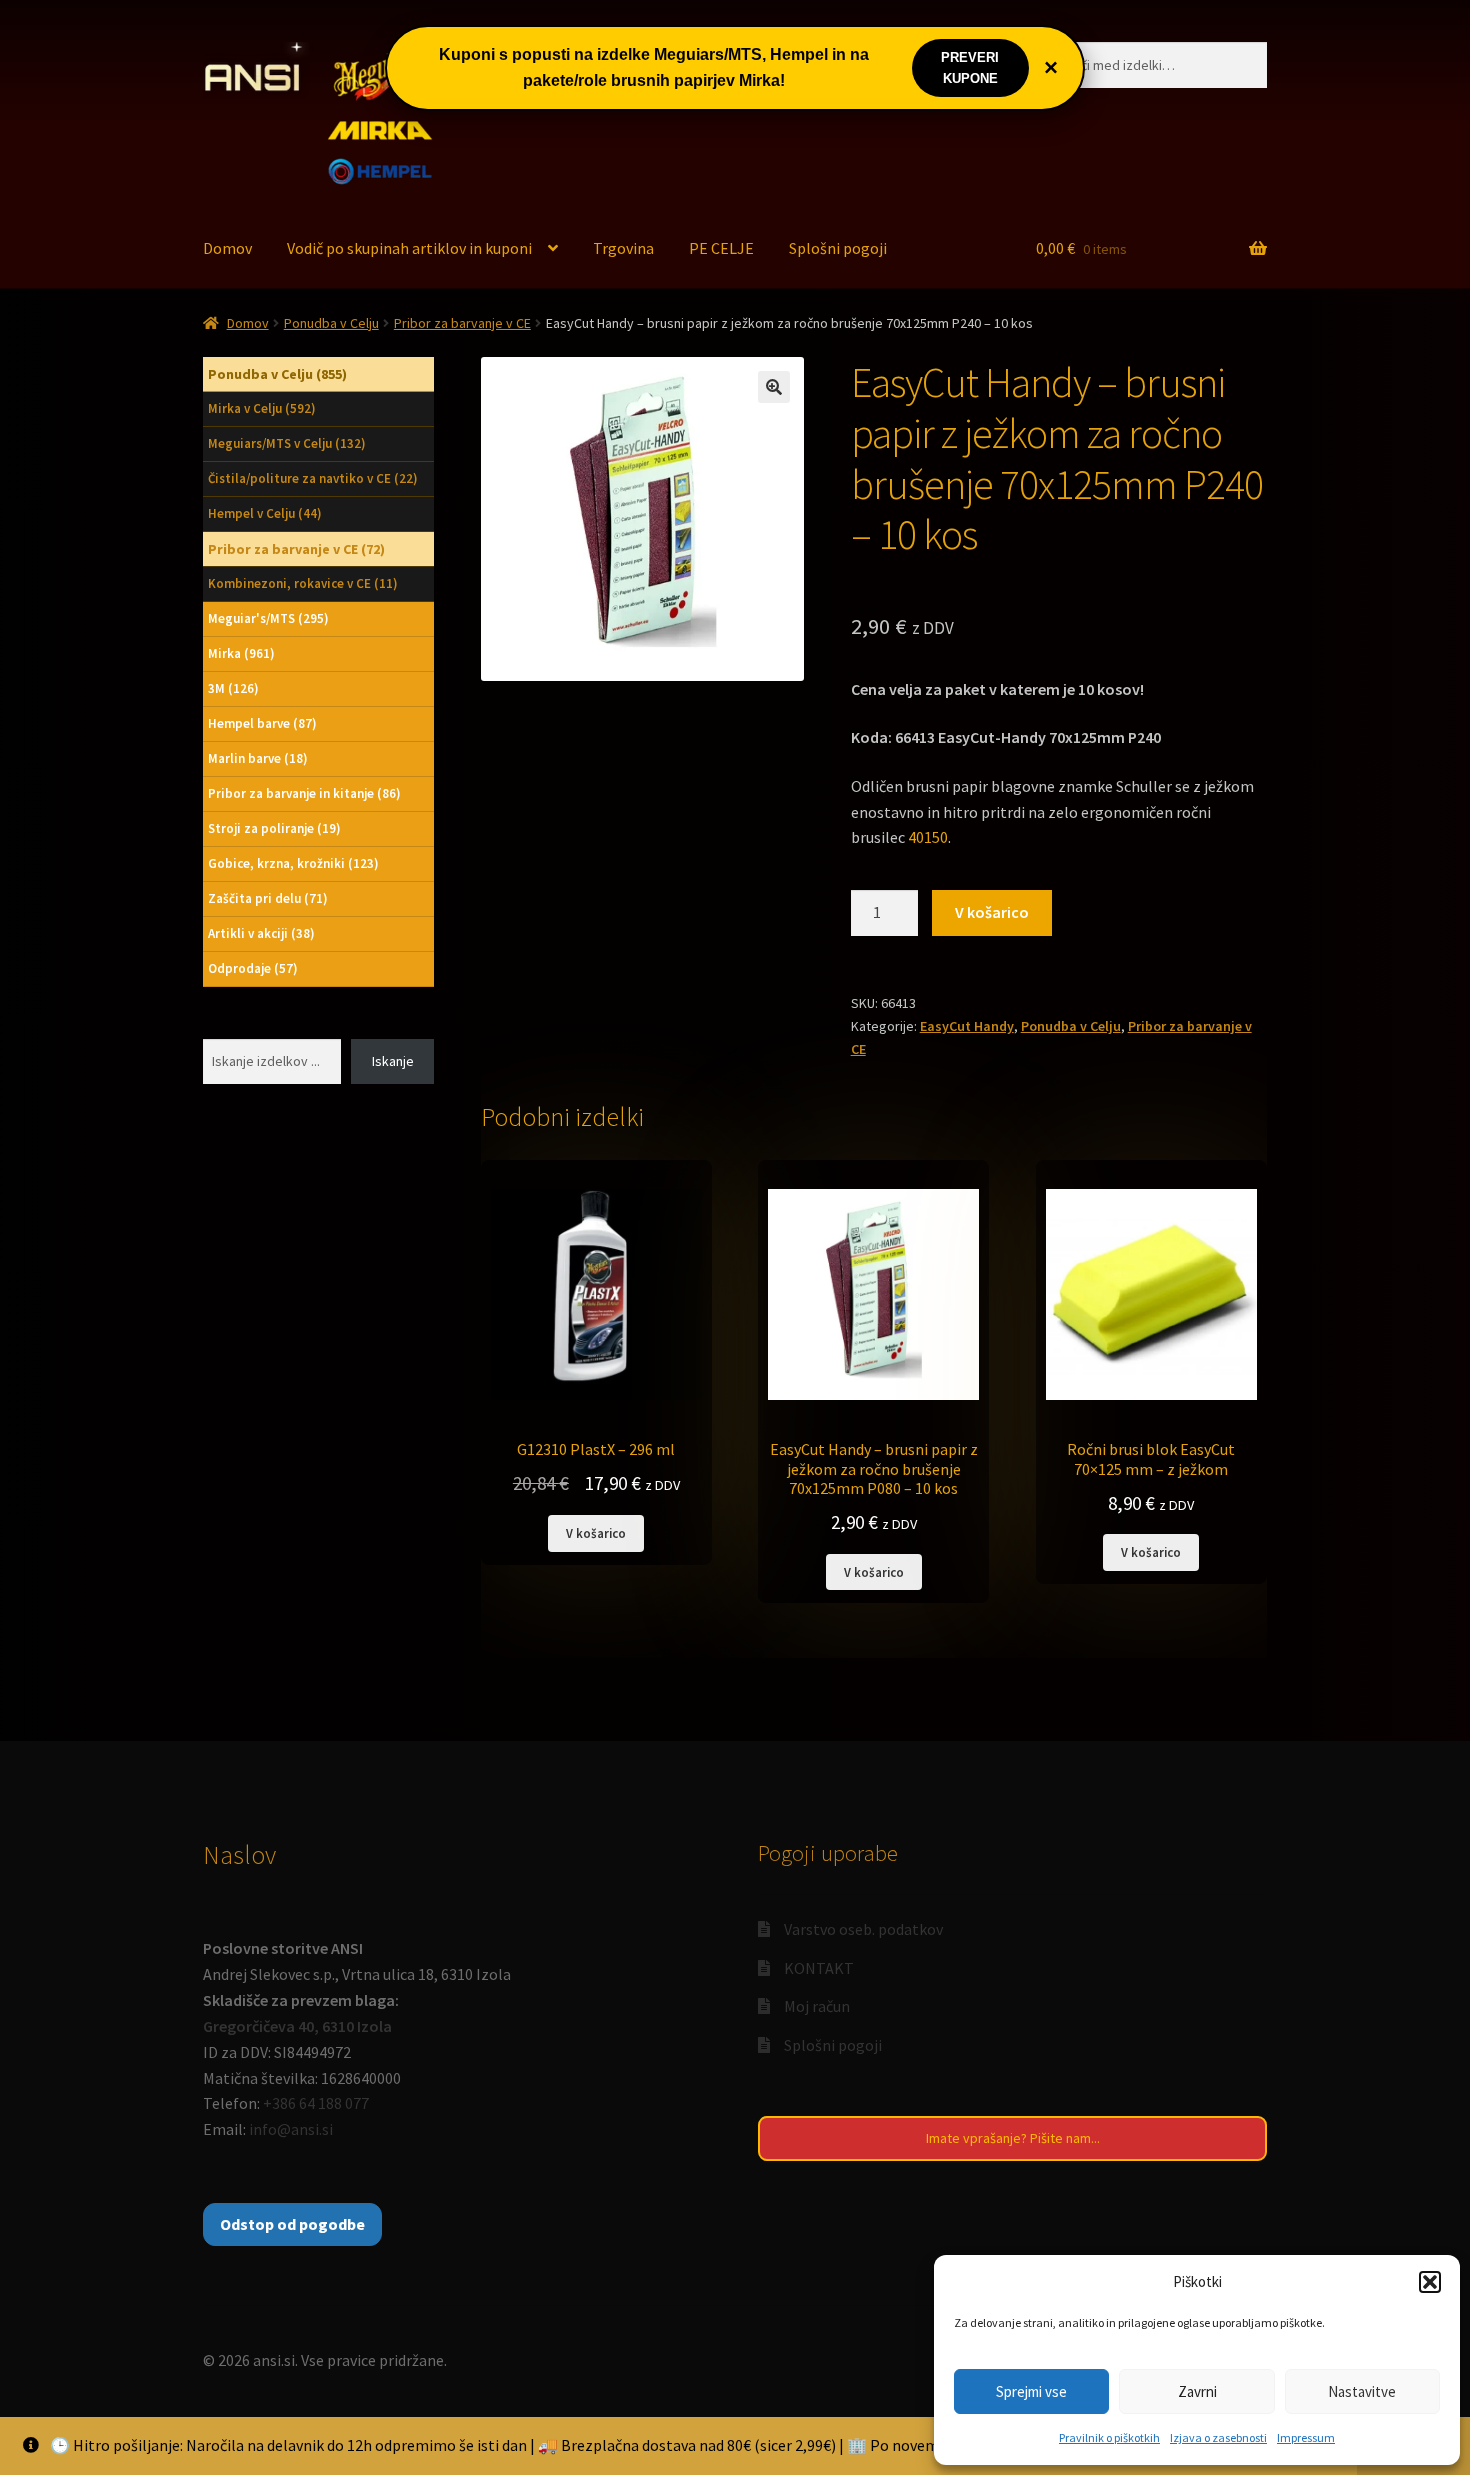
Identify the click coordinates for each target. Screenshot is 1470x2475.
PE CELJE (721, 248)
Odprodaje (253, 968)
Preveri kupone (970, 68)
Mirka (241, 653)
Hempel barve (262, 723)
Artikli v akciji (261, 933)
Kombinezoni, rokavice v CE (303, 583)
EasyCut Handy (967, 1026)
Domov (227, 248)
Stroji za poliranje (274, 828)
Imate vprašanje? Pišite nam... (1013, 2138)
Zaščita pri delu (268, 898)
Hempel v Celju (265, 513)
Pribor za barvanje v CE (462, 323)
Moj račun (817, 2006)
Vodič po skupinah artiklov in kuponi (409, 248)
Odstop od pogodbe (292, 2224)
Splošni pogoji (838, 248)
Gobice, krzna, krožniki (293, 863)
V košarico (992, 912)
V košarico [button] (596, 1533)
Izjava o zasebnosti (1218, 2437)
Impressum (1306, 2437)
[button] (1430, 2282)
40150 (928, 837)
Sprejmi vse (1031, 2391)
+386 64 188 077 (316, 2103)
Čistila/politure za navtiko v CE (313, 478)
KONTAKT (819, 1968)
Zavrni (1197, 2391)
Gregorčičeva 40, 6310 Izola (297, 2026)
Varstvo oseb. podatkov (863, 1929)
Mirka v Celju (262, 408)
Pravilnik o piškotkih (1109, 2437)
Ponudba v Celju (331, 323)
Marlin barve (258, 758)
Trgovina (623, 248)
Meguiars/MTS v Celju (287, 443)
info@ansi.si (291, 2129)
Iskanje (393, 1061)
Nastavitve (1362, 2391)
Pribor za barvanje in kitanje (304, 793)
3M (233, 688)
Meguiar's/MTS (268, 618)
